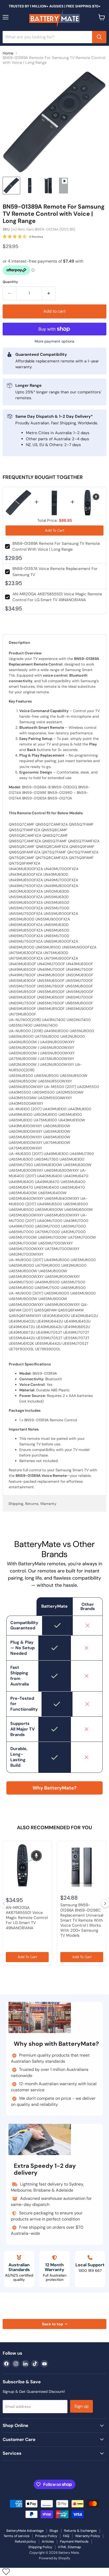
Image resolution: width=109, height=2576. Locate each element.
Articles (48, 2541)
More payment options (54, 341)
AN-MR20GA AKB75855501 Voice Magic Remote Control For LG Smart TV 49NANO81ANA (27, 1918)
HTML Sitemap (69, 2547)
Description (19, 642)
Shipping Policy (40, 2547)
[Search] (99, 37)
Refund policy (25, 2541)
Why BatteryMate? (55, 1788)
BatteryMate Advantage (25, 2531)
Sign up (81, 2406)
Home (8, 53)
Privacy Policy (46, 2536)
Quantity (10, 282)
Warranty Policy (88, 2536)
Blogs (54, 2531)
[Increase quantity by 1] (49, 293)
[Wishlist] (6, 2571)
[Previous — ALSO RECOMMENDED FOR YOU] (4, 1904)
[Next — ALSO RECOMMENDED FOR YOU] (105, 1904)
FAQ (66, 2536)
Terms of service (16, 2536)
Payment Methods (74, 2541)
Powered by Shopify (54, 2558)
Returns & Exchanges (80, 2531)
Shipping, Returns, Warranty (32, 1504)
